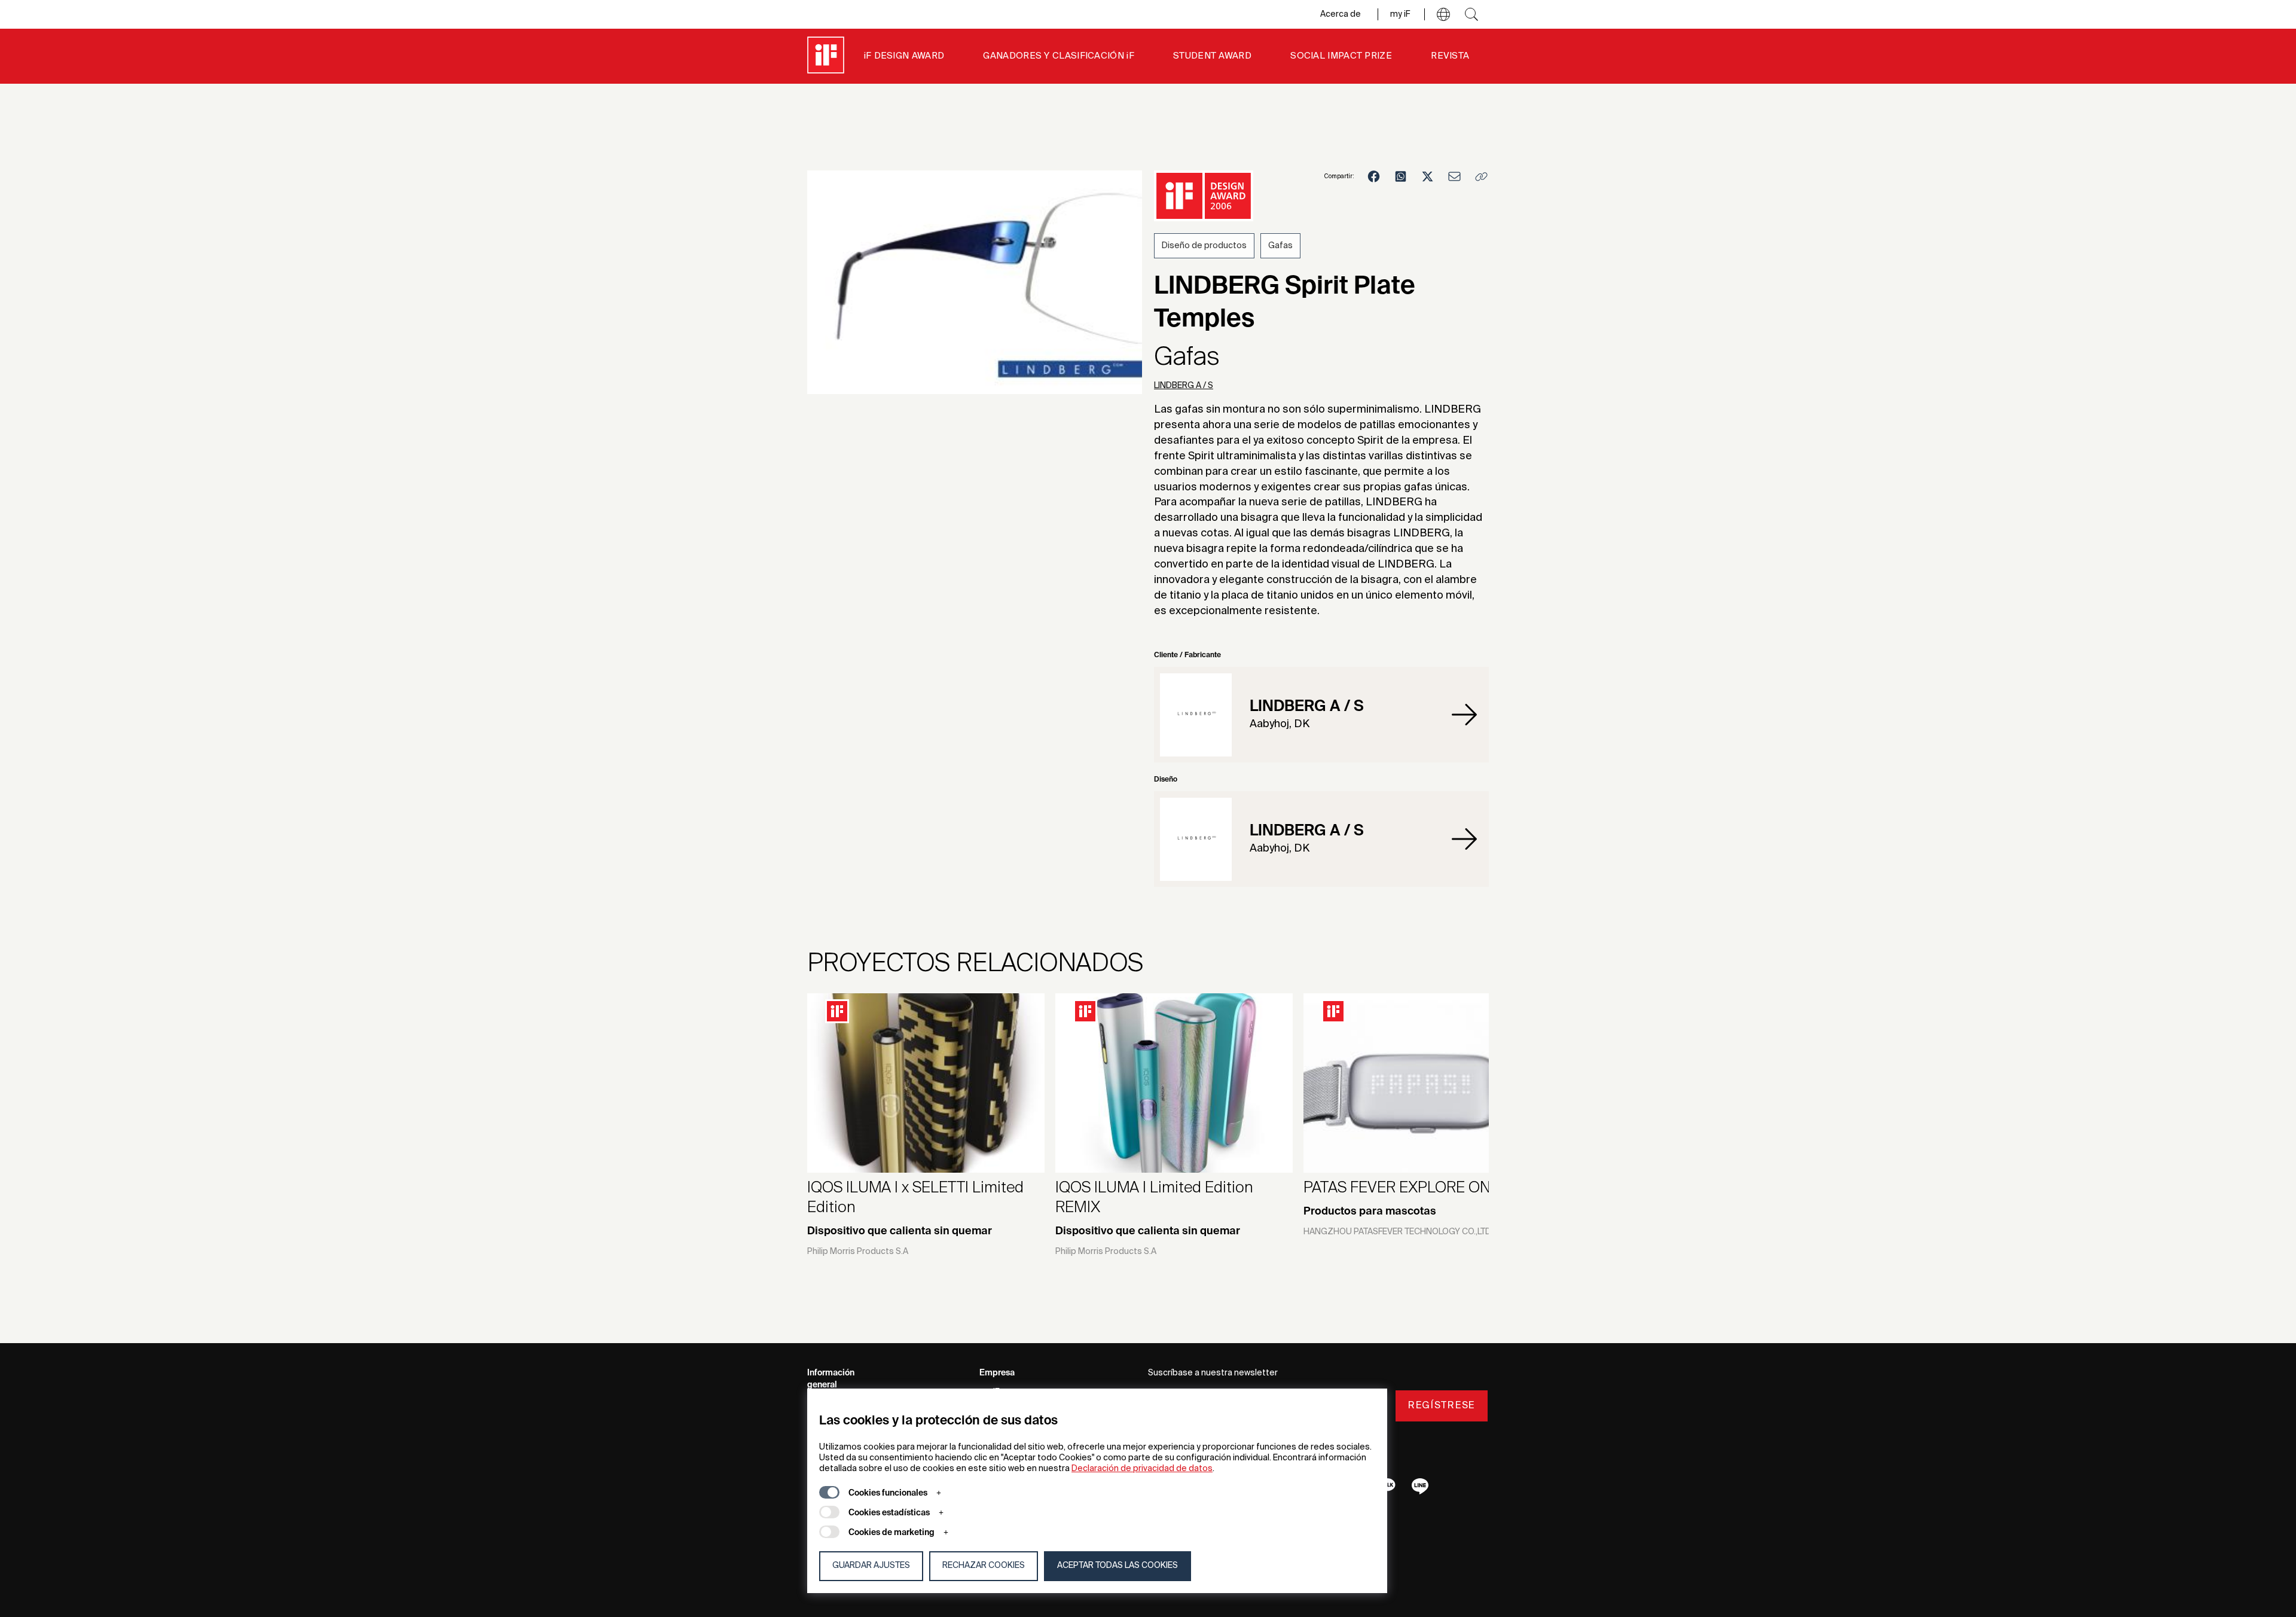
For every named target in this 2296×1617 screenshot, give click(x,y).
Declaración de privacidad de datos (1142, 1469)
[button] (1443, 14)
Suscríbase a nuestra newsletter (1213, 1373)
